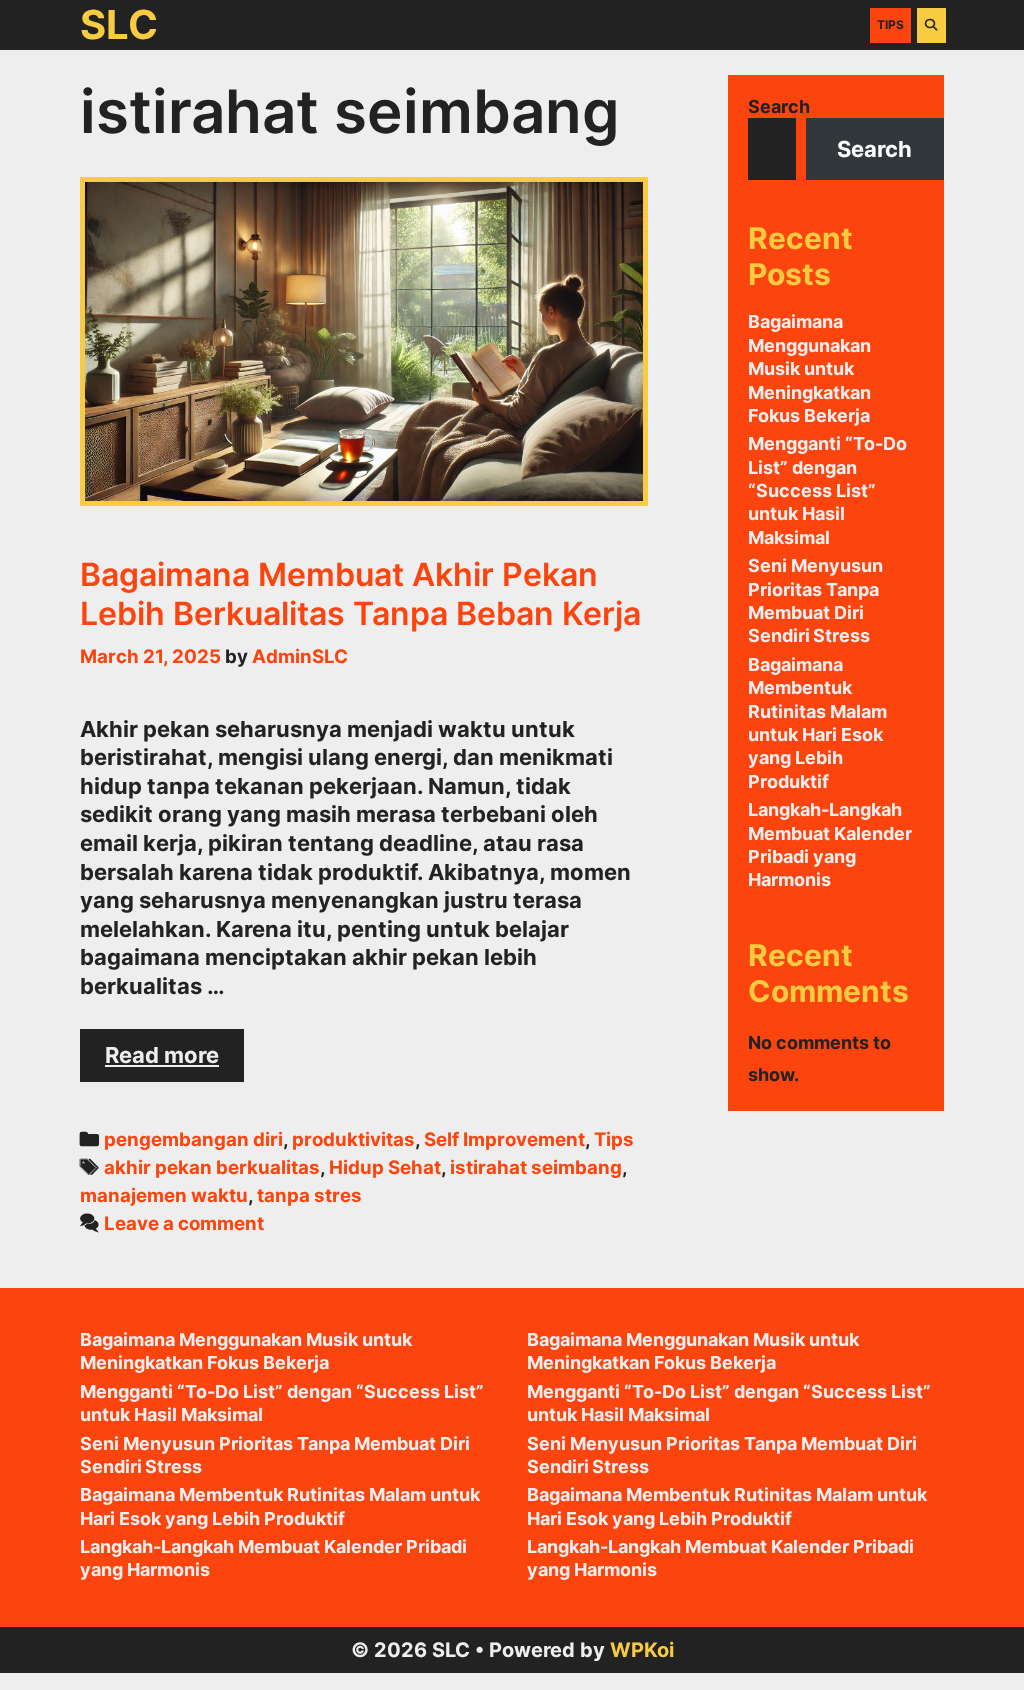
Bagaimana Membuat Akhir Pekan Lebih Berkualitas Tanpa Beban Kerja (360, 593)
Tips (890, 24)
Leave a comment (184, 1223)
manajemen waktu (164, 1195)
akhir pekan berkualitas (212, 1167)
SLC (119, 24)
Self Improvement (504, 1139)
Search (779, 106)
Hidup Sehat (385, 1167)
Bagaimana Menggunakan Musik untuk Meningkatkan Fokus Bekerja (809, 368)
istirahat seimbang (536, 1167)
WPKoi (642, 1650)
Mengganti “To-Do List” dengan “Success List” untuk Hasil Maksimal (827, 490)
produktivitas (353, 1139)
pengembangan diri (193, 1139)
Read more (174, 1061)
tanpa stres (309, 1195)
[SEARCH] (931, 25)
